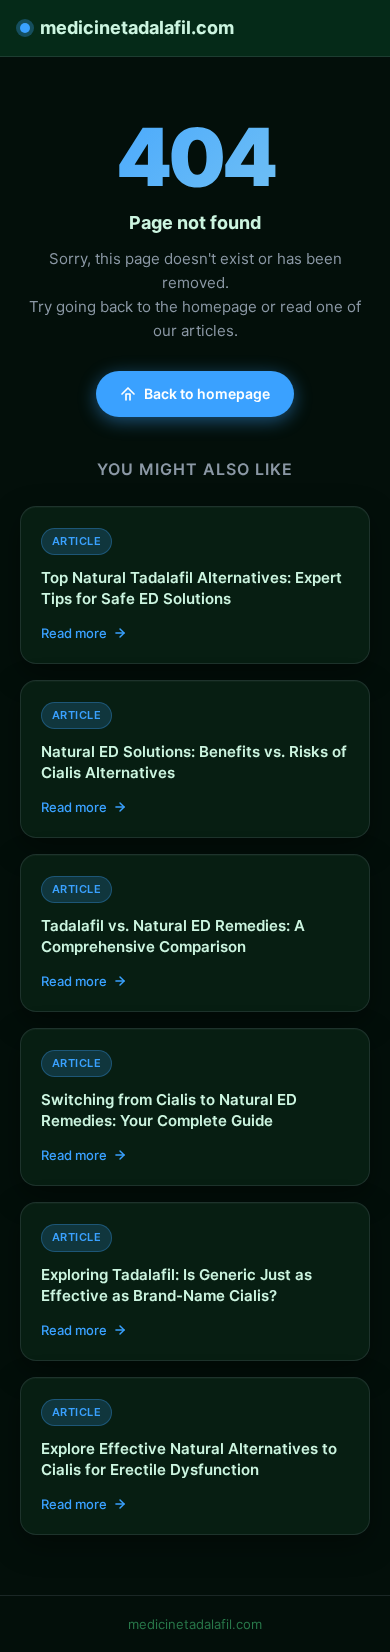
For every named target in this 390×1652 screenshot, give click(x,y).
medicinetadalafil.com (137, 27)
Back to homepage (207, 393)
